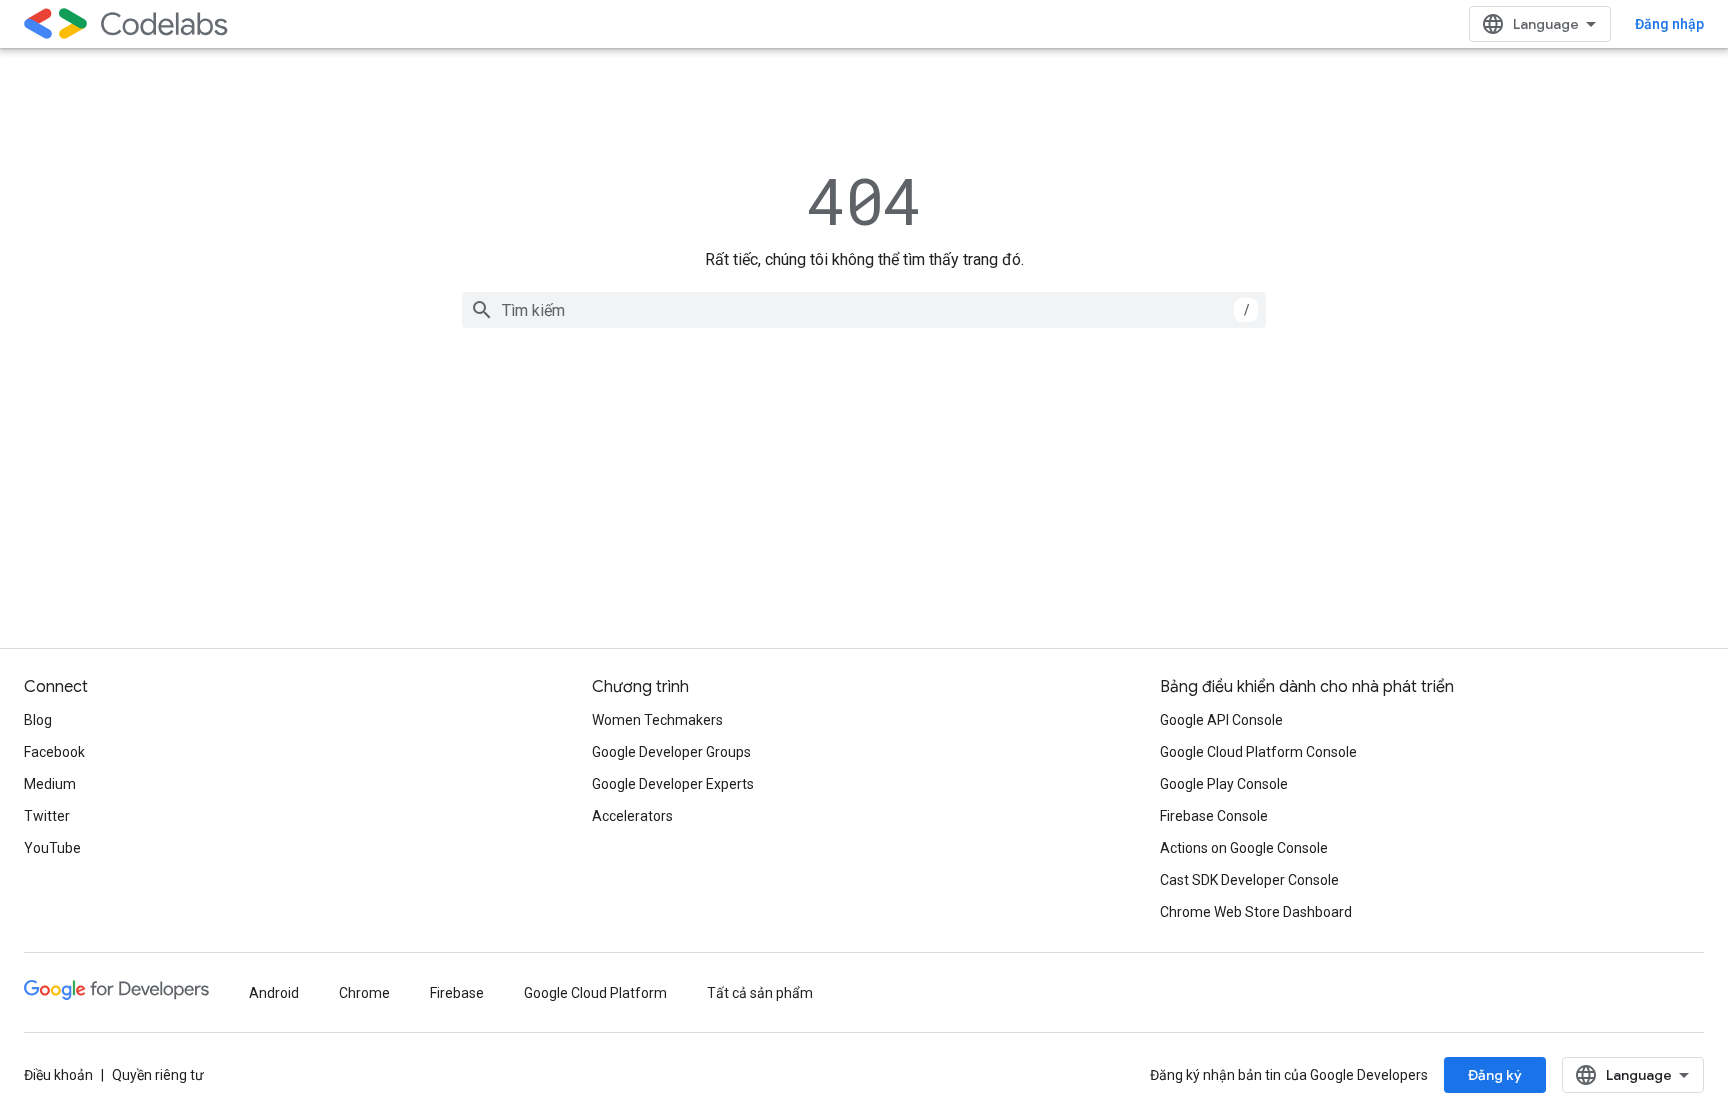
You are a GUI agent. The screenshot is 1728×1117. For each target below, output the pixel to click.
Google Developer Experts (673, 784)
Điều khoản (58, 1075)
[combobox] (864, 310)
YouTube (52, 848)
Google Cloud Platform (595, 993)
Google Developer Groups (671, 752)
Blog (38, 720)
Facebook (54, 752)
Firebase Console (1214, 816)
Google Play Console (1224, 784)
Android (274, 993)
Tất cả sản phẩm (760, 993)
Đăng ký (1495, 1075)
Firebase (457, 993)
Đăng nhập (1669, 24)
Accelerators (632, 816)
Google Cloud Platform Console (1258, 752)
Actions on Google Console (1244, 848)
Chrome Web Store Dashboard (1256, 912)
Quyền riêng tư (158, 1075)
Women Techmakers (657, 720)
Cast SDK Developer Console (1249, 880)
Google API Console (1221, 720)
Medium (50, 784)
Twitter (47, 816)
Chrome (364, 993)
